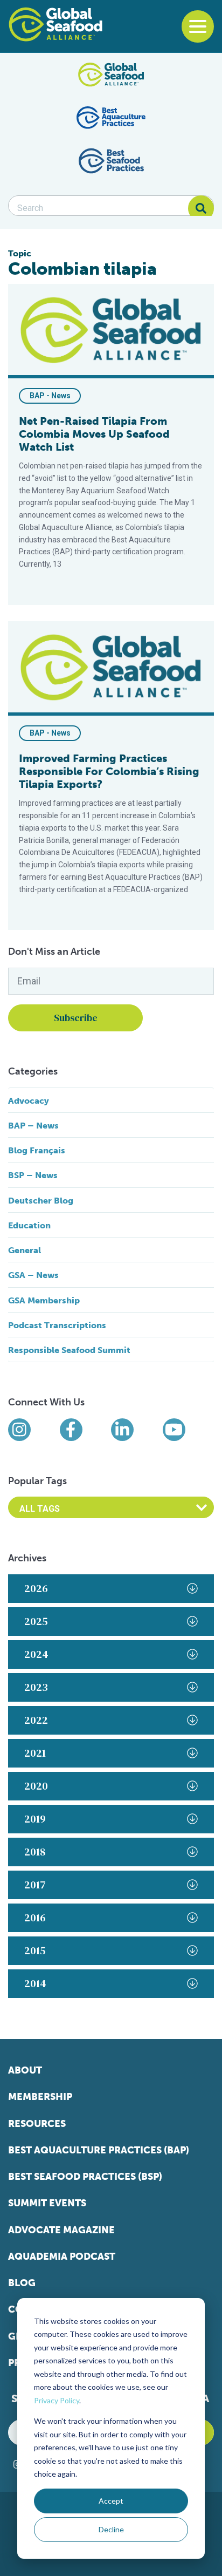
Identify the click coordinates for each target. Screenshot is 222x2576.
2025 (36, 1621)
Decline (111, 2529)
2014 (35, 1983)
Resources (37, 2124)
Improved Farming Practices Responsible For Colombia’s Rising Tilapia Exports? (109, 771)
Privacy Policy (57, 2400)
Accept (111, 2501)
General (25, 1250)
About (25, 2070)
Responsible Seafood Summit (69, 1350)
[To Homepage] (55, 24)
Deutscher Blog (41, 1201)
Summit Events (47, 2203)
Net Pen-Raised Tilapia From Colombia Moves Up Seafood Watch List (94, 434)
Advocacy (29, 1101)
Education (29, 1225)
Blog (22, 2283)
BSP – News (33, 1175)
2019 (35, 1819)
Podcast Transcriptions (57, 1325)
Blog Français (37, 1150)
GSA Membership (44, 1300)
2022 (36, 1720)
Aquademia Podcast (62, 2256)
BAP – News (33, 1126)
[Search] (201, 208)
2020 (36, 1786)
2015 (35, 1950)
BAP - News (50, 396)
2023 (36, 1687)
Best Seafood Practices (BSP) (85, 2177)
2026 (36, 1588)
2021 (35, 1753)
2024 (36, 1654)
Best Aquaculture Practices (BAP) (99, 2150)
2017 (35, 1885)
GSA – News (33, 1275)
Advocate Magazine (61, 2230)
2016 (35, 1918)
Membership (40, 2097)
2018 (35, 1852)
